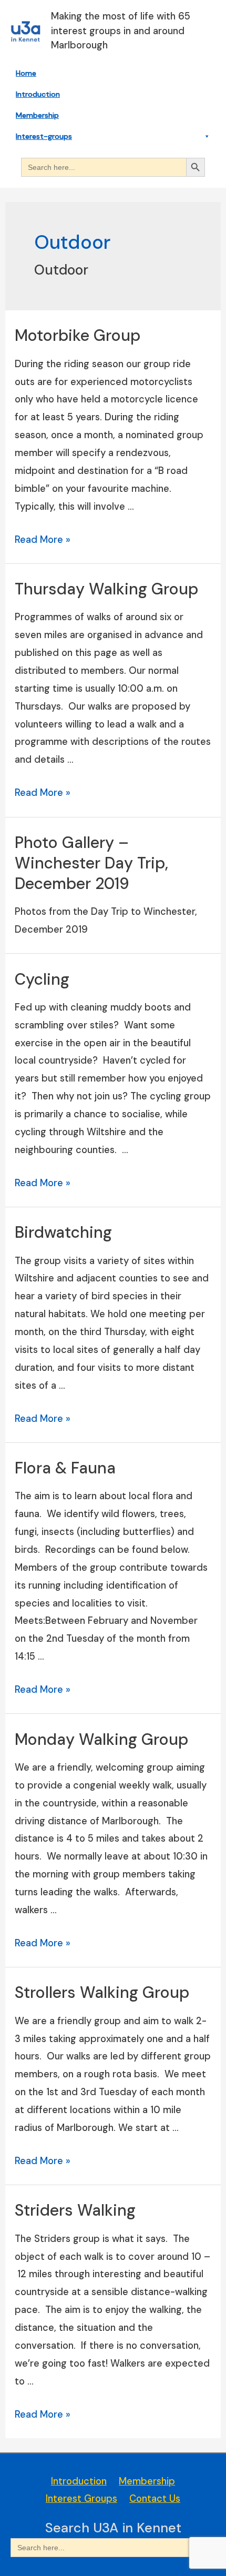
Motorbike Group (78, 335)
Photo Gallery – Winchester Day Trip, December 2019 (91, 863)
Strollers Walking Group (102, 1992)
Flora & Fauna (65, 1468)
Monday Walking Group (101, 1739)
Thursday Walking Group (106, 589)
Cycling (42, 979)
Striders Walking (75, 2210)
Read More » (43, 540)
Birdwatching (63, 1232)
